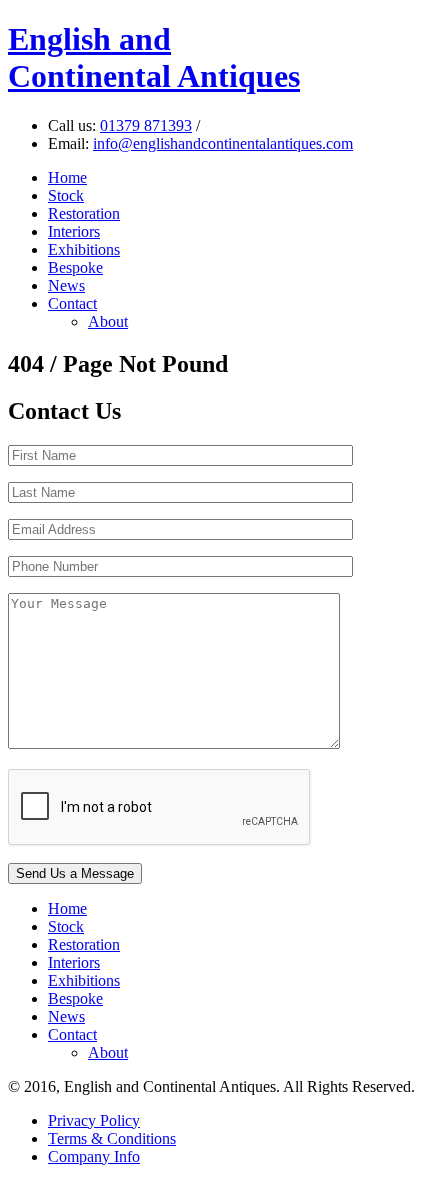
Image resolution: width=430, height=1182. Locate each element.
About (108, 321)
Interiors (74, 231)
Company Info (94, 1156)
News (66, 285)
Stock (66, 195)
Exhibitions (84, 249)
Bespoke (75, 267)
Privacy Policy (94, 1120)
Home (67, 177)
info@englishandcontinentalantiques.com (223, 143)
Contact (72, 303)
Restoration (84, 213)
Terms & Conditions (112, 1138)
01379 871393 (146, 125)
